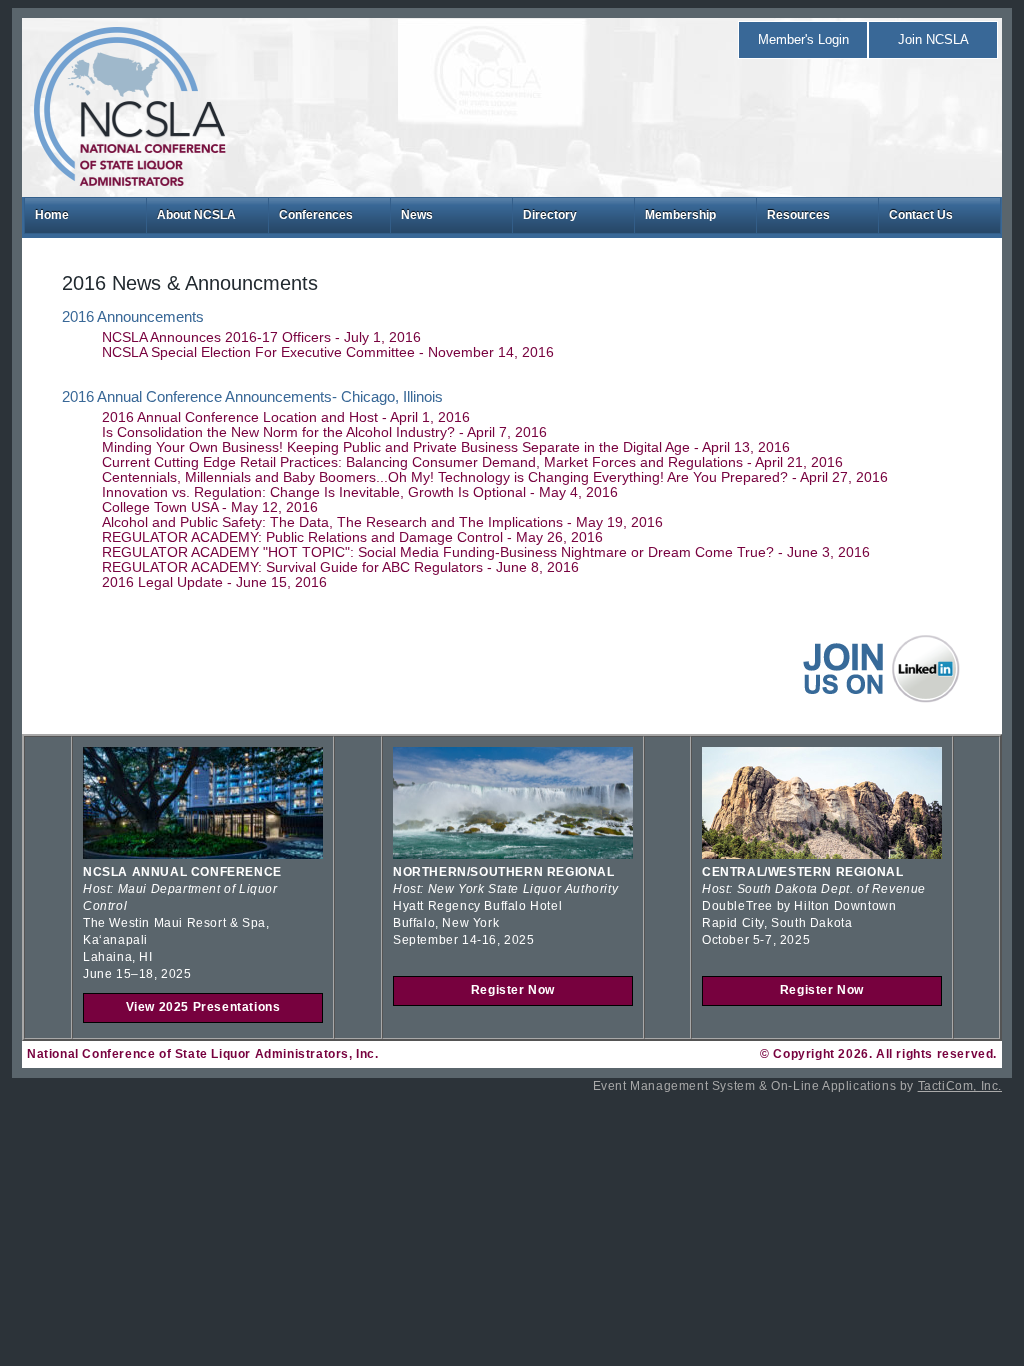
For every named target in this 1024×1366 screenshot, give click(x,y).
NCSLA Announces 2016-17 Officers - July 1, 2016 (261, 337)
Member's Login (803, 39)
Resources (798, 215)
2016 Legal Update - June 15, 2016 (214, 582)
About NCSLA (196, 215)
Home (52, 215)
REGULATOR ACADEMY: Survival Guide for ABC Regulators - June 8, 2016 (340, 567)
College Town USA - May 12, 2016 (210, 507)
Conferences (316, 215)
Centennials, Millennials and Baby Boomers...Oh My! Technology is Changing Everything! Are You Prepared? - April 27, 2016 (495, 477)
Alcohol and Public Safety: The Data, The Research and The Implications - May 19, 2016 (382, 522)
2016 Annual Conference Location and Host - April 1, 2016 (286, 417)
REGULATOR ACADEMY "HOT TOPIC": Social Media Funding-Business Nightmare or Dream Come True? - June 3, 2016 (486, 552)
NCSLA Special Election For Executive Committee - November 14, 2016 (328, 352)
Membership (680, 215)
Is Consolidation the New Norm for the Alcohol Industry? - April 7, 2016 (324, 432)
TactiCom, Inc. (960, 1086)
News (417, 215)
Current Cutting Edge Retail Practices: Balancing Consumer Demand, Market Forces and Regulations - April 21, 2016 (472, 462)
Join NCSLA (933, 39)
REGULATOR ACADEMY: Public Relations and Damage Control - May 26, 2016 (352, 537)
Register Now (513, 990)
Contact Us (921, 215)
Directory (550, 215)
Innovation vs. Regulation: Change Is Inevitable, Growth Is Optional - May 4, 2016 (360, 492)
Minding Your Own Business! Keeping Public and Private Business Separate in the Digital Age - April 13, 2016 (446, 447)
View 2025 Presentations (203, 1007)
